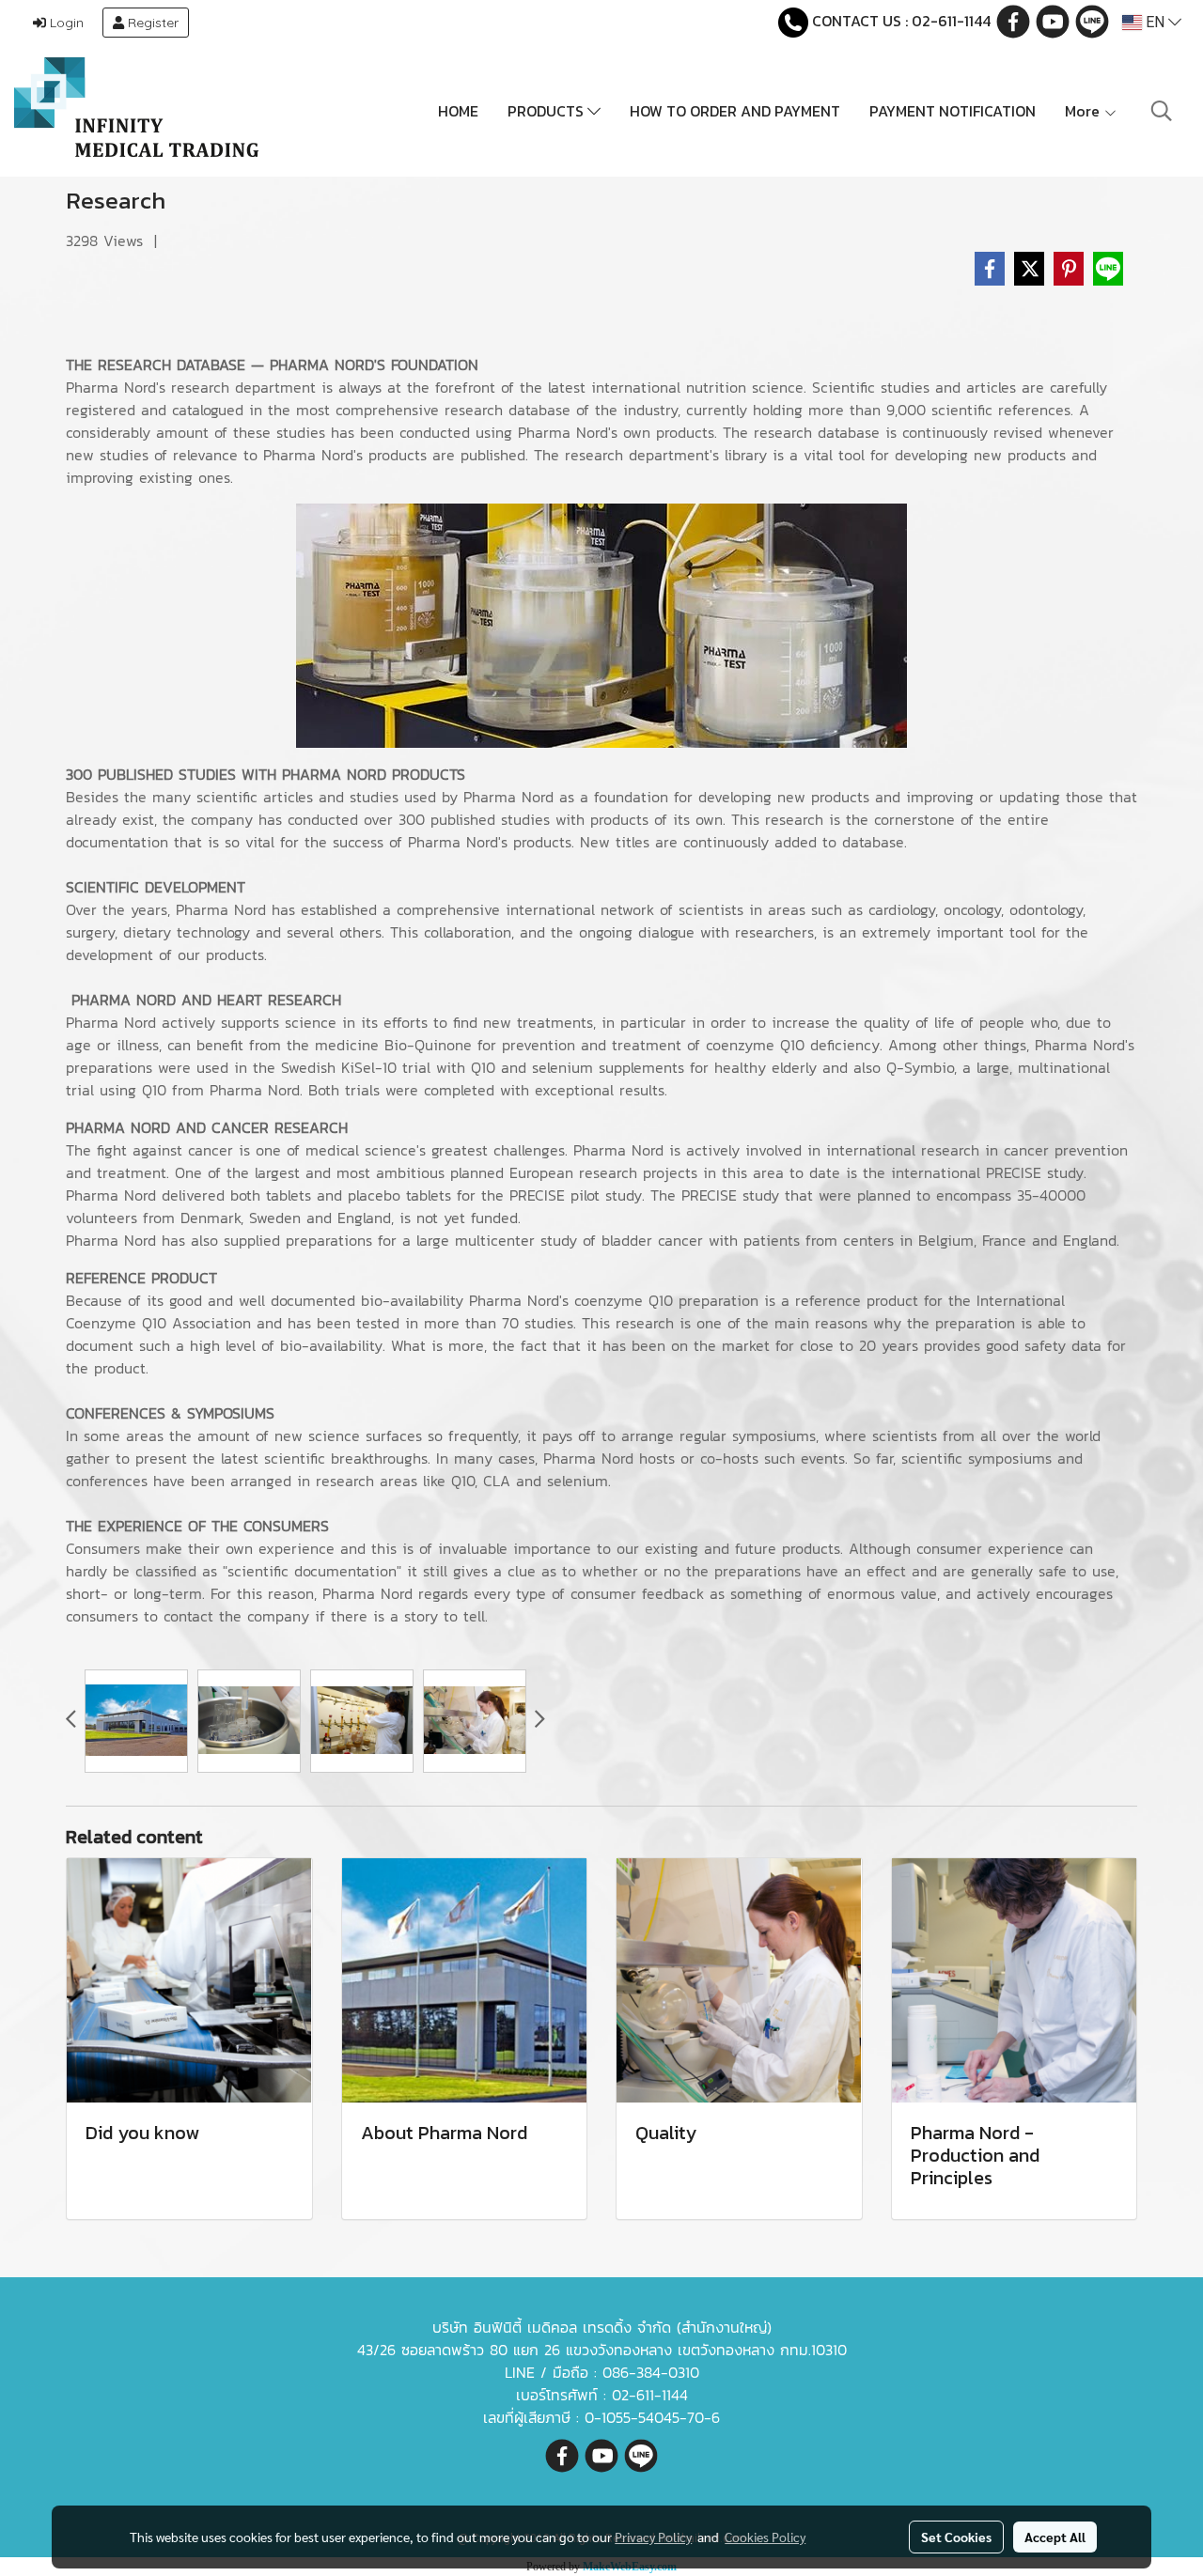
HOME (458, 111)
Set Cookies (956, 2537)
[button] (1162, 111)
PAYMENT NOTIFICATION (953, 111)
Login (65, 23)
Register (151, 23)
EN (1155, 22)
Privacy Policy (653, 2537)
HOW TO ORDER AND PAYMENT (735, 111)
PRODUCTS (547, 111)
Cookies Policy (765, 2537)
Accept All (1055, 2537)
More (1084, 111)
